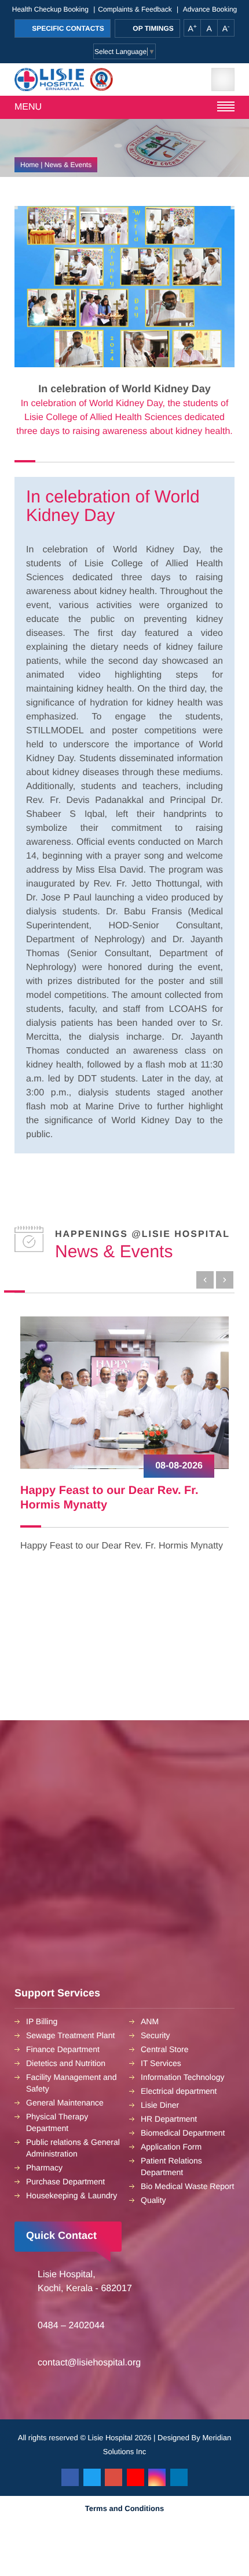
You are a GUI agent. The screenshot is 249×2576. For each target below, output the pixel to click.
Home (30, 165)
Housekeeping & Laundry (72, 2195)
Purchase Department (65, 2181)
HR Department (169, 2119)
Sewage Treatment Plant (70, 2035)
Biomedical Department (183, 2133)
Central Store (164, 2049)
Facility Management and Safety (71, 2083)
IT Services (161, 2063)
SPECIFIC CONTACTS (67, 28)
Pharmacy (44, 2168)
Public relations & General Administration (73, 2148)
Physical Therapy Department (57, 2122)
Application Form (171, 2147)
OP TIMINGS (152, 28)
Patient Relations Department (171, 2166)
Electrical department (179, 2091)
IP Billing (42, 2021)
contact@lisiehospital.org (89, 2363)
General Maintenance (65, 2103)
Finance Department (63, 2049)
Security (155, 2035)
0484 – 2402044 (71, 2326)
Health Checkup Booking (50, 9)
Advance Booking (210, 9)
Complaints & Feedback (135, 9)
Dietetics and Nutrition (66, 2063)
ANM (150, 2021)
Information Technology (183, 2077)
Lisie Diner (160, 2105)
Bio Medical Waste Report (187, 2186)
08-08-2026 (179, 1466)
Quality (153, 2200)
